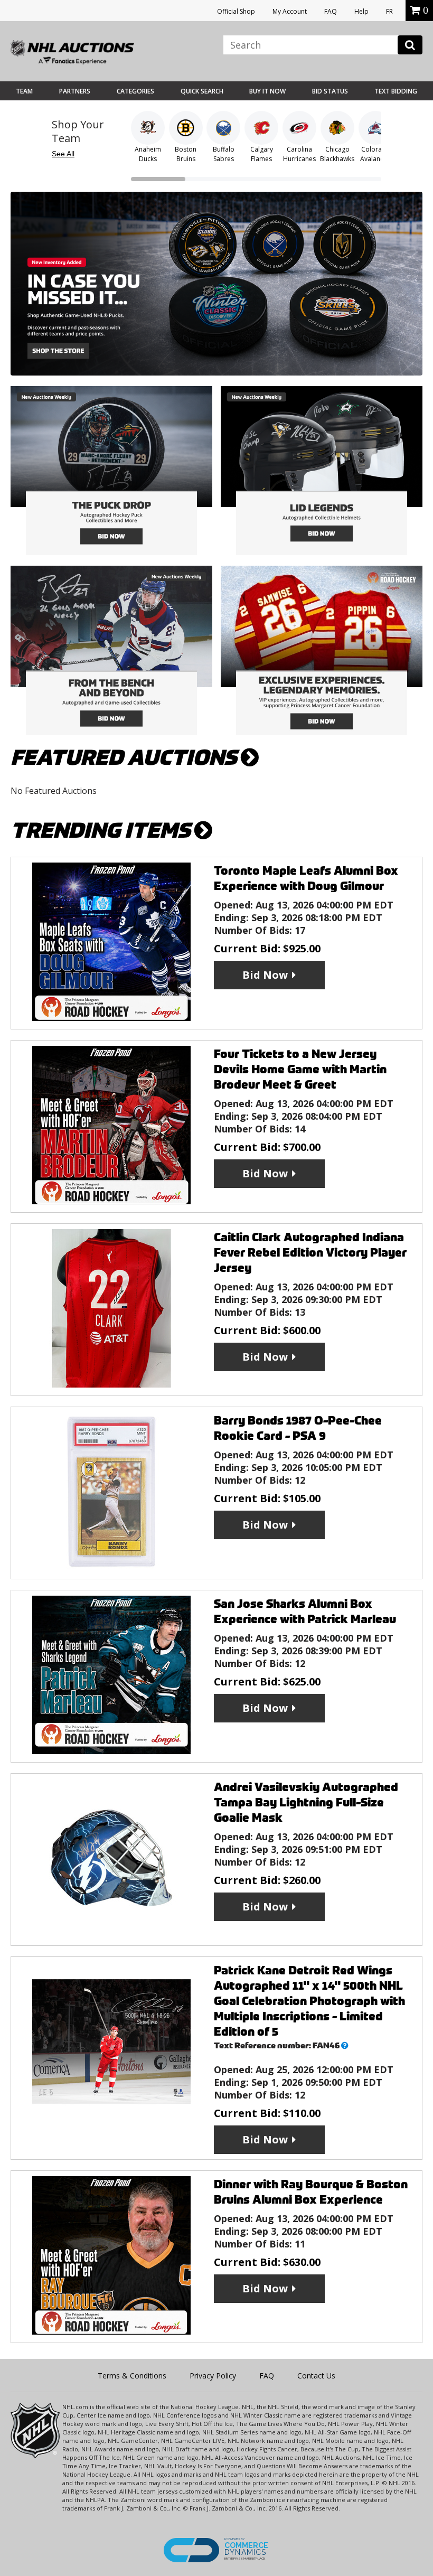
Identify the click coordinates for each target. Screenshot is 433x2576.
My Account (290, 11)
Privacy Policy (213, 2376)
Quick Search (202, 91)
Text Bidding (396, 91)
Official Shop (236, 11)
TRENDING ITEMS (102, 831)
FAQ (331, 11)
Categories (135, 91)
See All (63, 154)
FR (389, 11)
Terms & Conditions (132, 2376)
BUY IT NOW (267, 91)
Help (361, 11)
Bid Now (265, 975)
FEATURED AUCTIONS (126, 758)
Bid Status (330, 91)
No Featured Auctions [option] (54, 791)
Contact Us (316, 2376)
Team (24, 91)
